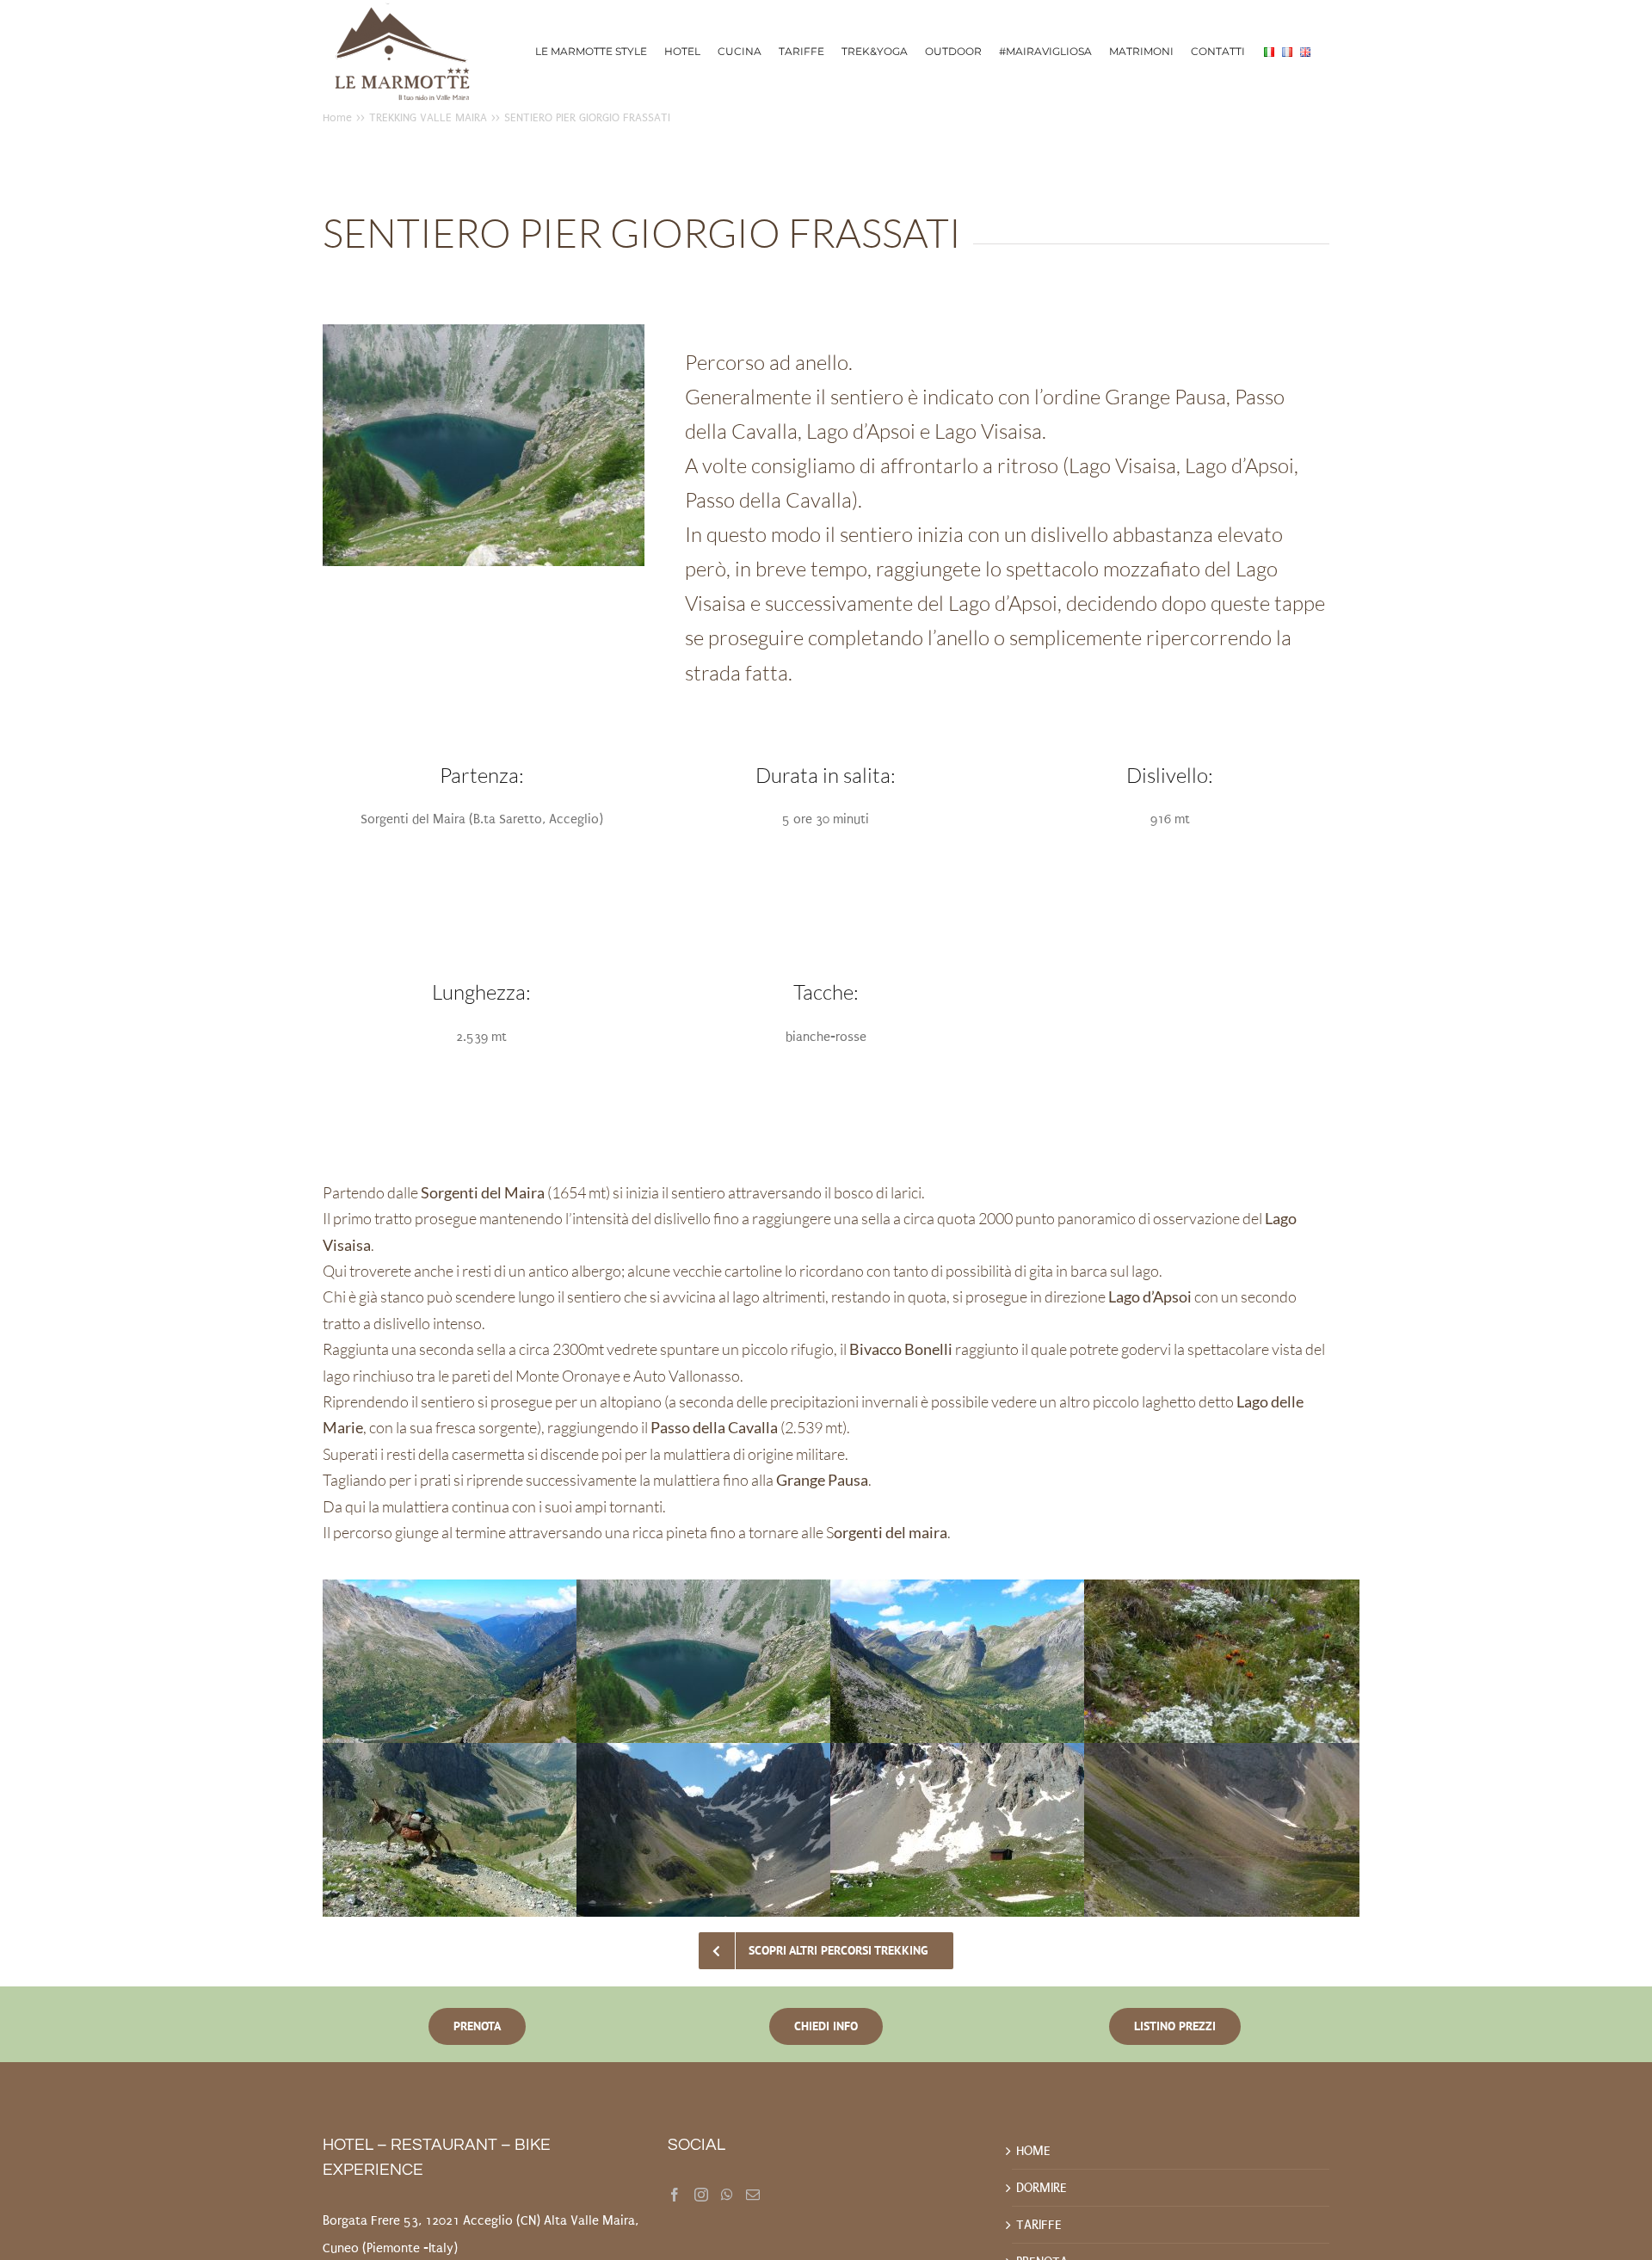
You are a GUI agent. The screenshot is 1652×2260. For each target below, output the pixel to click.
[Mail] (753, 2195)
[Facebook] (675, 2195)
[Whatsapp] (727, 2195)
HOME (1033, 2151)
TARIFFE (1039, 2225)
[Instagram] (701, 2195)
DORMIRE (1042, 2188)
